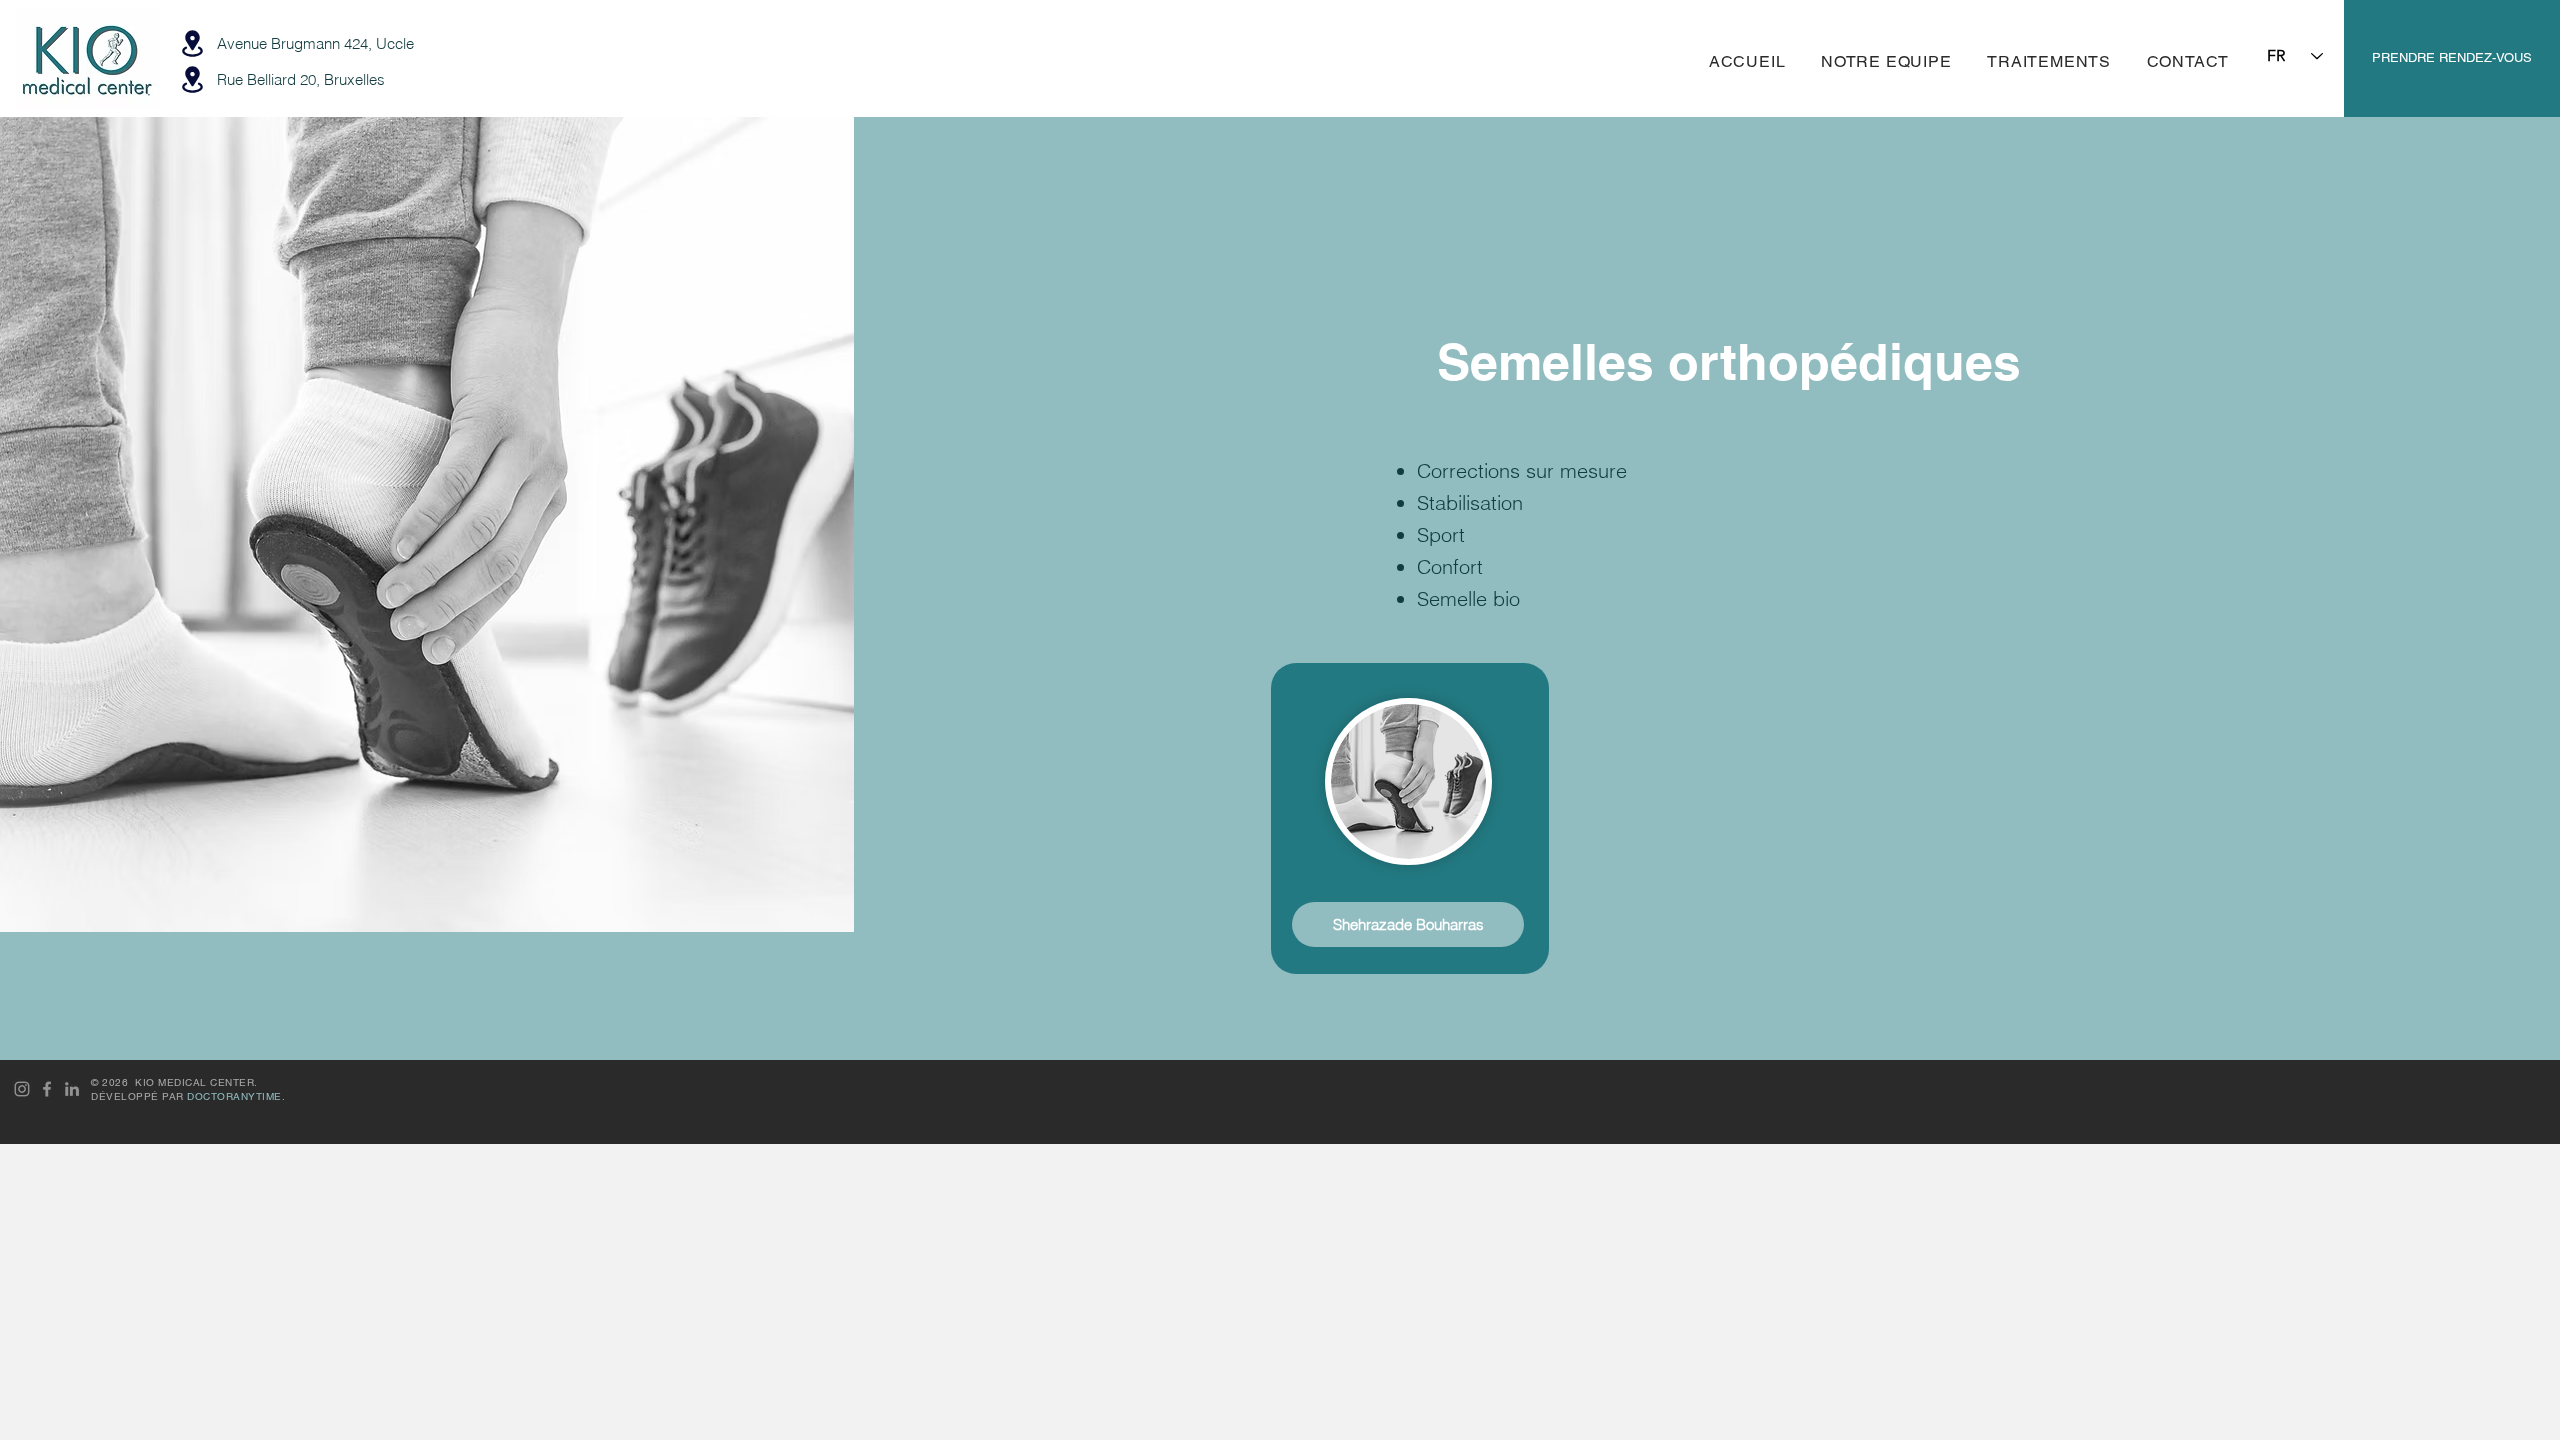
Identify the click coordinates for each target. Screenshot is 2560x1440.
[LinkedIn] (72, 1089)
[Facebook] (47, 1089)
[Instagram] (22, 1089)
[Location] (192, 43)
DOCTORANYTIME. (236, 1096)
